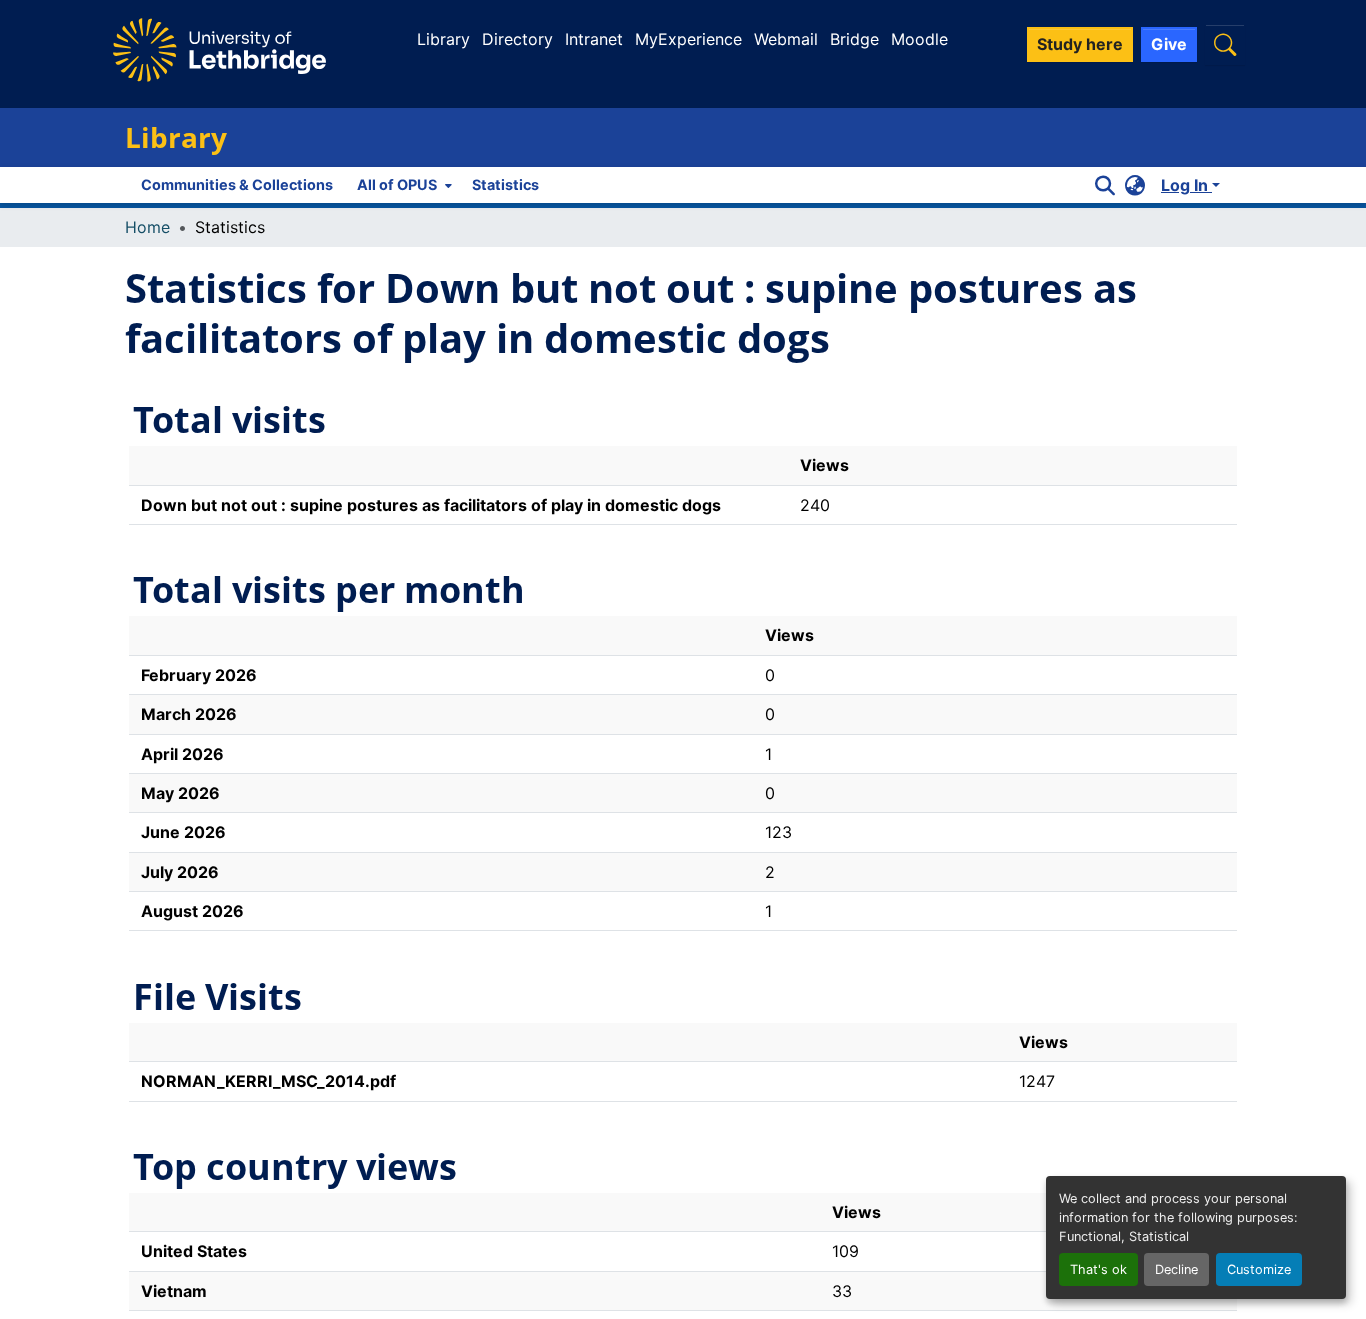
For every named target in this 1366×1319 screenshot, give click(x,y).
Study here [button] (1080, 44)
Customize (1259, 1269)
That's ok (1098, 1269)
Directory (517, 39)
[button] (1225, 44)
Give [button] (1169, 44)
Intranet (594, 39)
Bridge (854, 39)
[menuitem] (402, 185)
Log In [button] (1186, 185)
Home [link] (147, 227)
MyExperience (688, 39)
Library (443, 39)
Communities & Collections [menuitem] (237, 184)
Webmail (786, 39)
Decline (1176, 1269)
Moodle (919, 39)
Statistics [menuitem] (505, 184)
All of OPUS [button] (397, 184)
